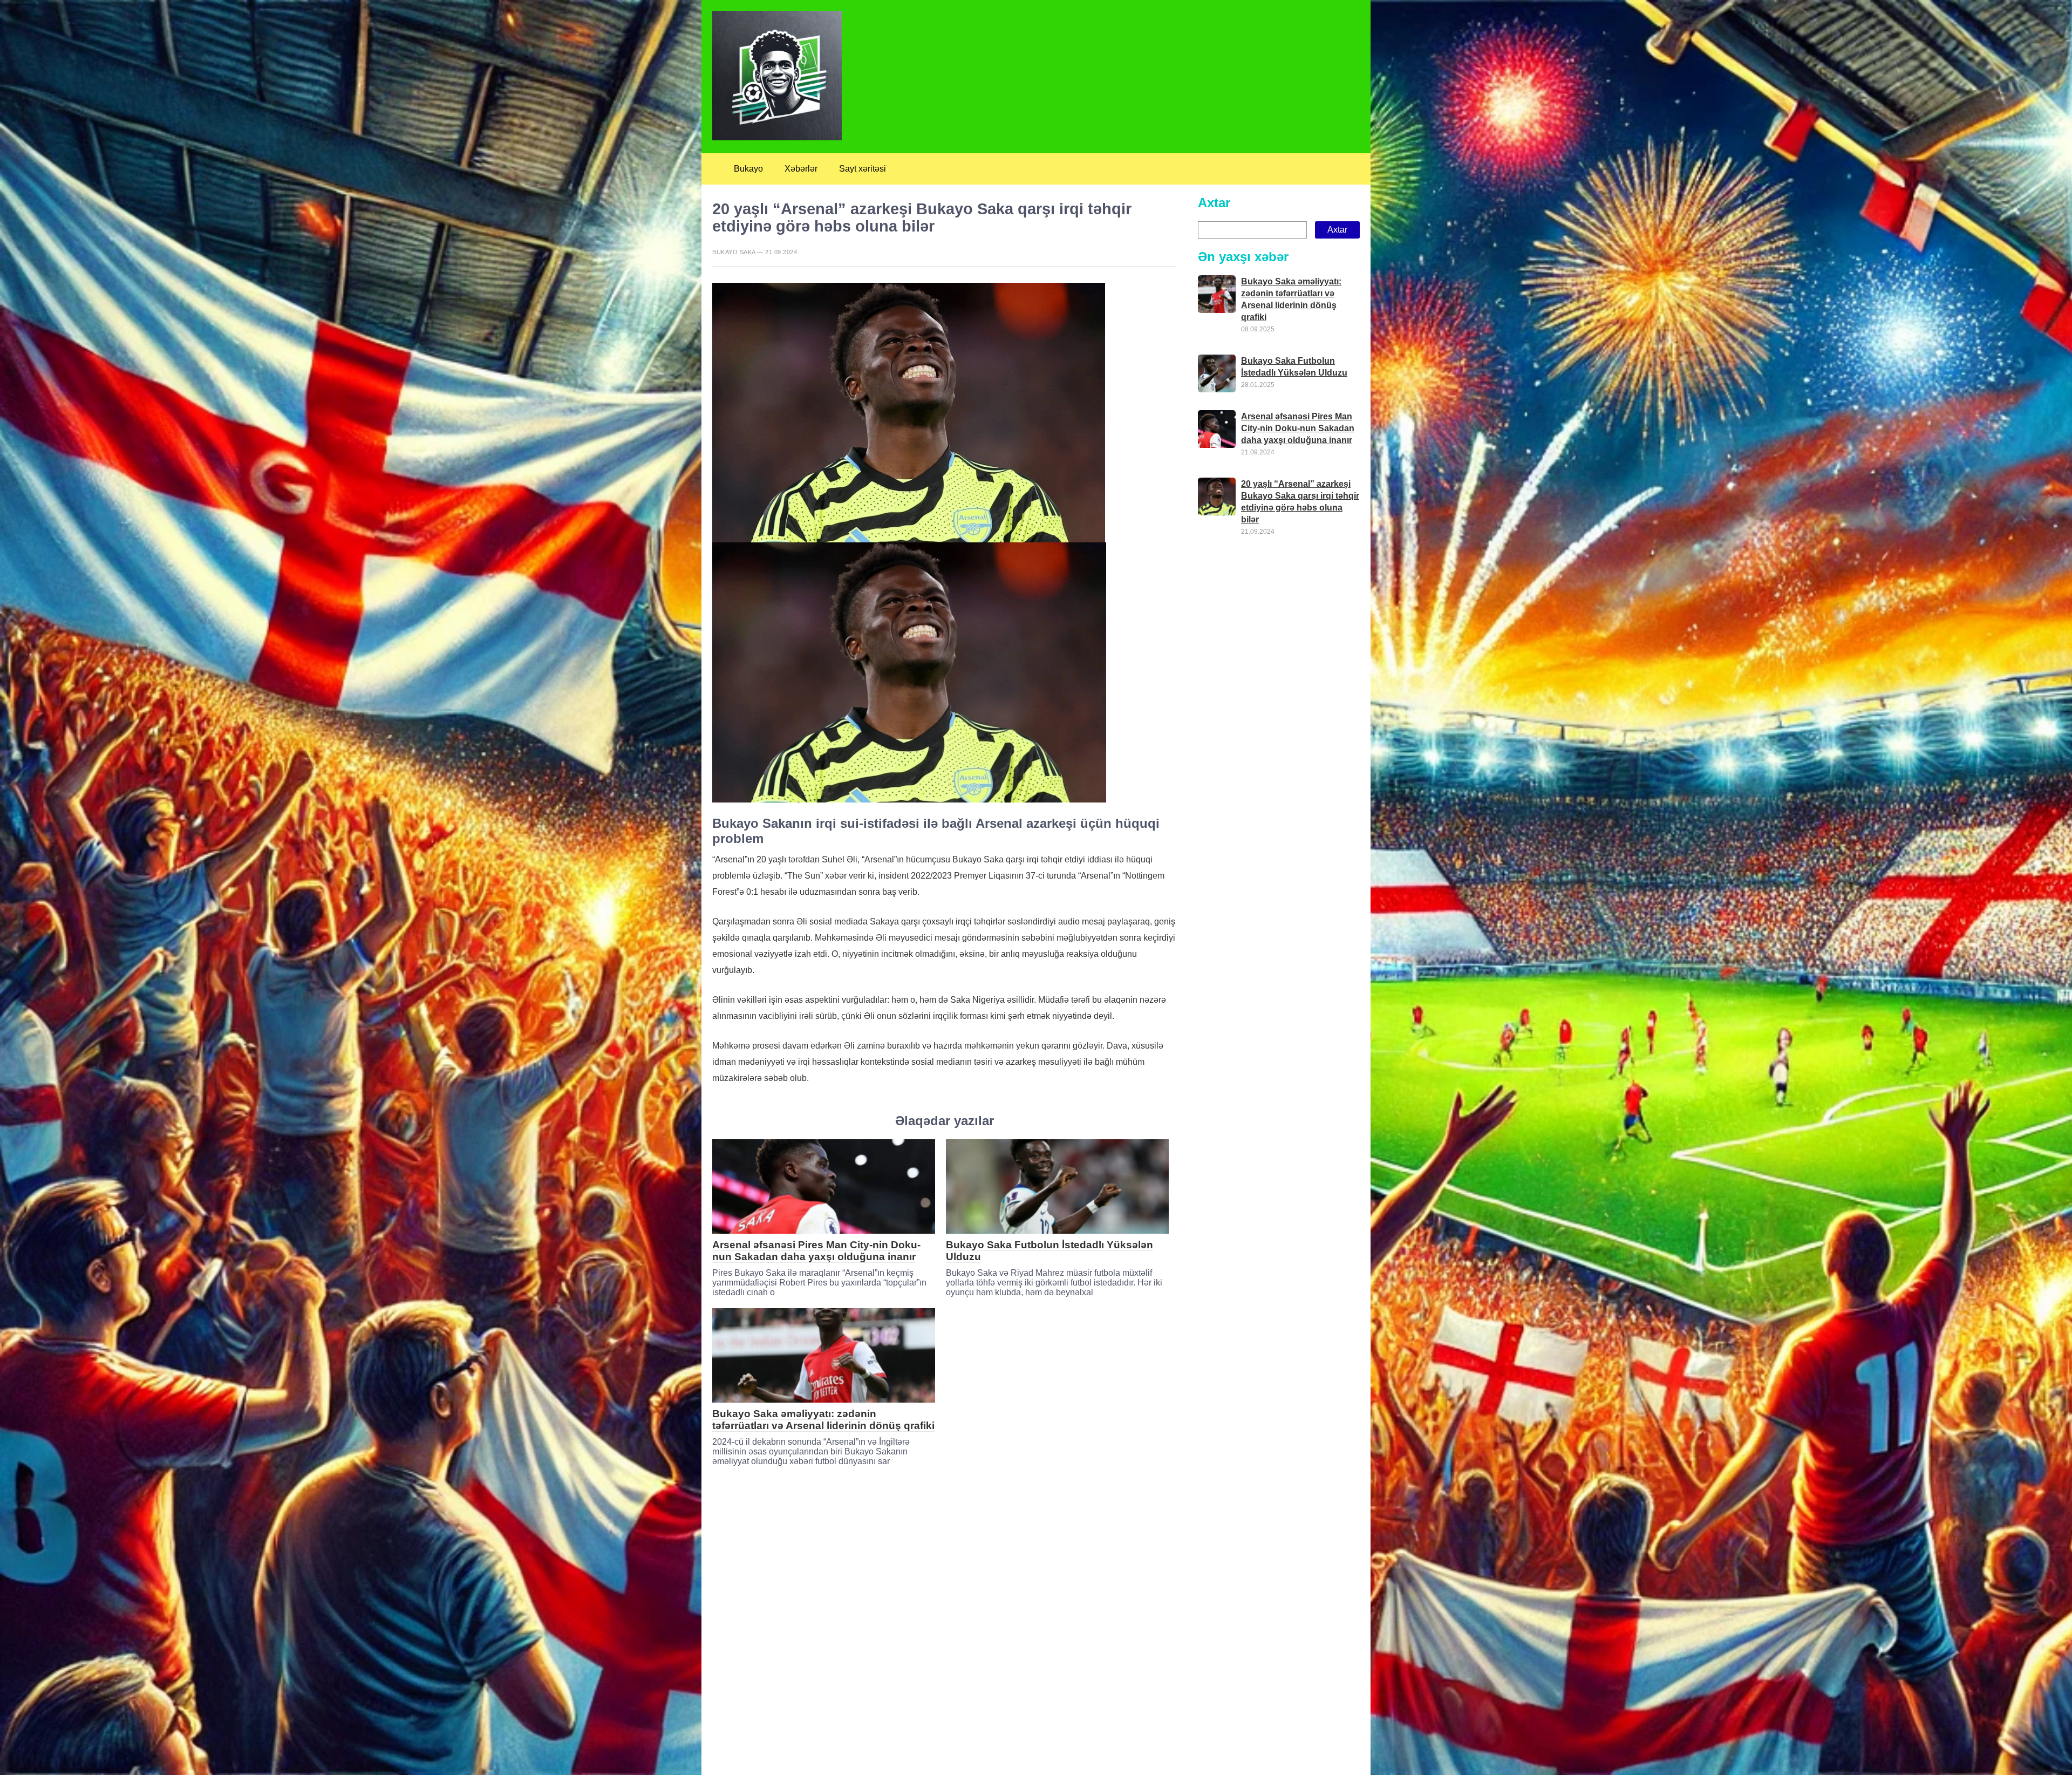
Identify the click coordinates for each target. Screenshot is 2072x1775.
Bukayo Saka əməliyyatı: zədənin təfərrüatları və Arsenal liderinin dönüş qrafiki (823, 1420)
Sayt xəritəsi (863, 169)
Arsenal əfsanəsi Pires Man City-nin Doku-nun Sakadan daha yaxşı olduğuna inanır (816, 1251)
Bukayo (748, 169)
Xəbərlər (801, 169)
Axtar (1214, 203)
